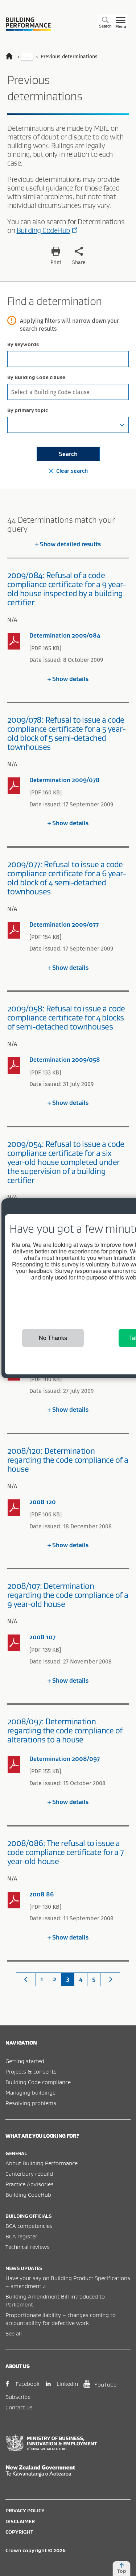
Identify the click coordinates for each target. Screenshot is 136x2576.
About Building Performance (42, 2163)
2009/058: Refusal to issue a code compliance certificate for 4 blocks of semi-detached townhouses (66, 1018)
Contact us (19, 2407)
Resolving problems (31, 2103)
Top (122, 2571)
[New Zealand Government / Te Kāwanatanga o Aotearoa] (68, 2471)
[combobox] (68, 392)
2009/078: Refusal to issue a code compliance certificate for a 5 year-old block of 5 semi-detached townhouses (66, 733)
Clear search (72, 471)
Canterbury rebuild (29, 2174)
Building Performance (28, 24)
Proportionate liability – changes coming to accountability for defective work (61, 2319)
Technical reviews (28, 2247)
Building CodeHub (43, 230)
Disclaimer (20, 2521)
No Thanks (53, 1338)
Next (110, 1979)
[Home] (13, 57)
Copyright (19, 2532)
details (70, 679)
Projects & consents (31, 2071)
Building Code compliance (38, 2082)
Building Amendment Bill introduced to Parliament (55, 2300)
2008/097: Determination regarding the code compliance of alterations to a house (65, 1730)
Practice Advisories (30, 2184)
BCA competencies (29, 2226)
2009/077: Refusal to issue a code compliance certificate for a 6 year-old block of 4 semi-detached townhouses (66, 878)
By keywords (23, 344)
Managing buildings (30, 2092)
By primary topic (28, 410)
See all (14, 2333)
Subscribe (18, 2397)
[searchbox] (67, 391)
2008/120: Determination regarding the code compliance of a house (68, 1460)
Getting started (25, 2061)
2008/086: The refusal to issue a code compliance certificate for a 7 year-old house (65, 1852)
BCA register (21, 2236)
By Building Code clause (36, 377)
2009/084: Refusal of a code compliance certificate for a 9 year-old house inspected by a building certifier (66, 589)
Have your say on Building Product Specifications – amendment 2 (68, 2282)
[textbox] (68, 425)
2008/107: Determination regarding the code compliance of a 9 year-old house (68, 1595)
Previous (26, 1979)
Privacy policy (25, 2510)
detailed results (70, 544)
